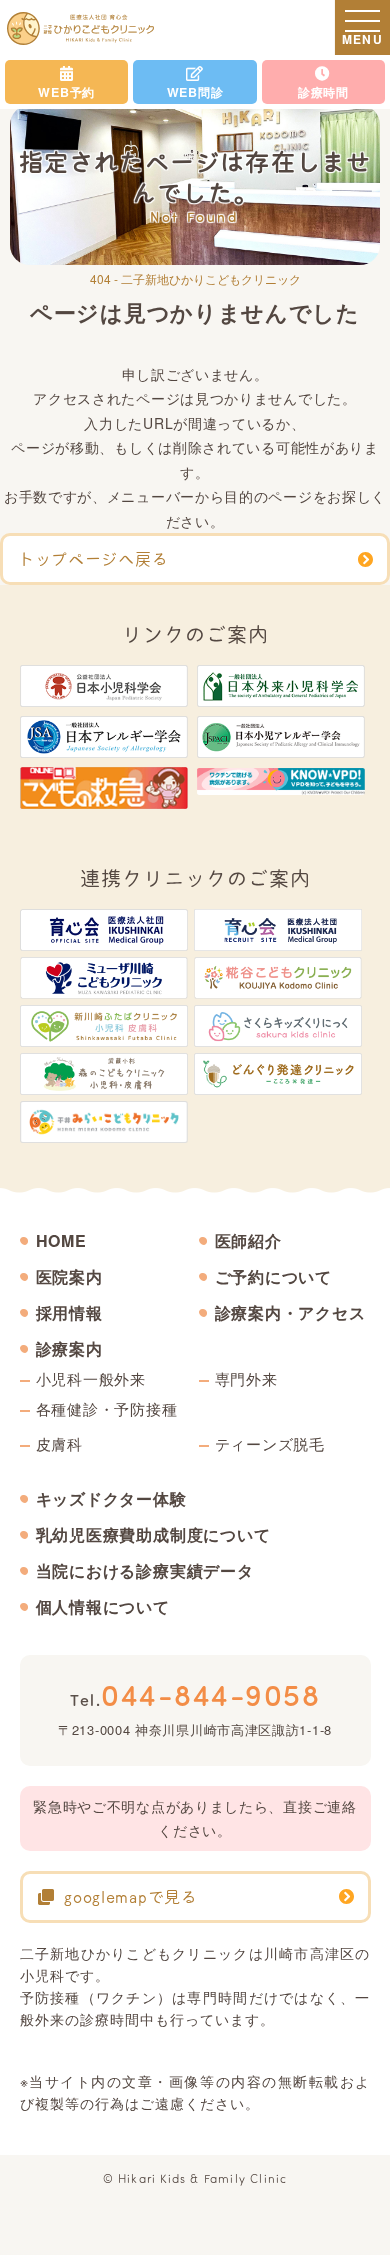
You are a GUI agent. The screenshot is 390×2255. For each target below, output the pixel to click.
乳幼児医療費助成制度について (153, 1535)
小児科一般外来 (91, 1378)
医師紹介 (248, 1241)
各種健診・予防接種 (107, 1408)
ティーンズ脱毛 (270, 1443)
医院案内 (69, 1277)
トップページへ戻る (93, 559)
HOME (61, 1241)
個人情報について (103, 1607)
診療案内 (69, 1349)
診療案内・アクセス (290, 1313)
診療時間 (323, 92)
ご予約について (274, 1277)
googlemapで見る (130, 1897)
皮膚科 (59, 1443)
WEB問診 (195, 92)
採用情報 (69, 1313)
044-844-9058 (195, 1694)
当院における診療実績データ (145, 1571)
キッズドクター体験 (111, 1499)
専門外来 (246, 1378)
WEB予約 (66, 92)
